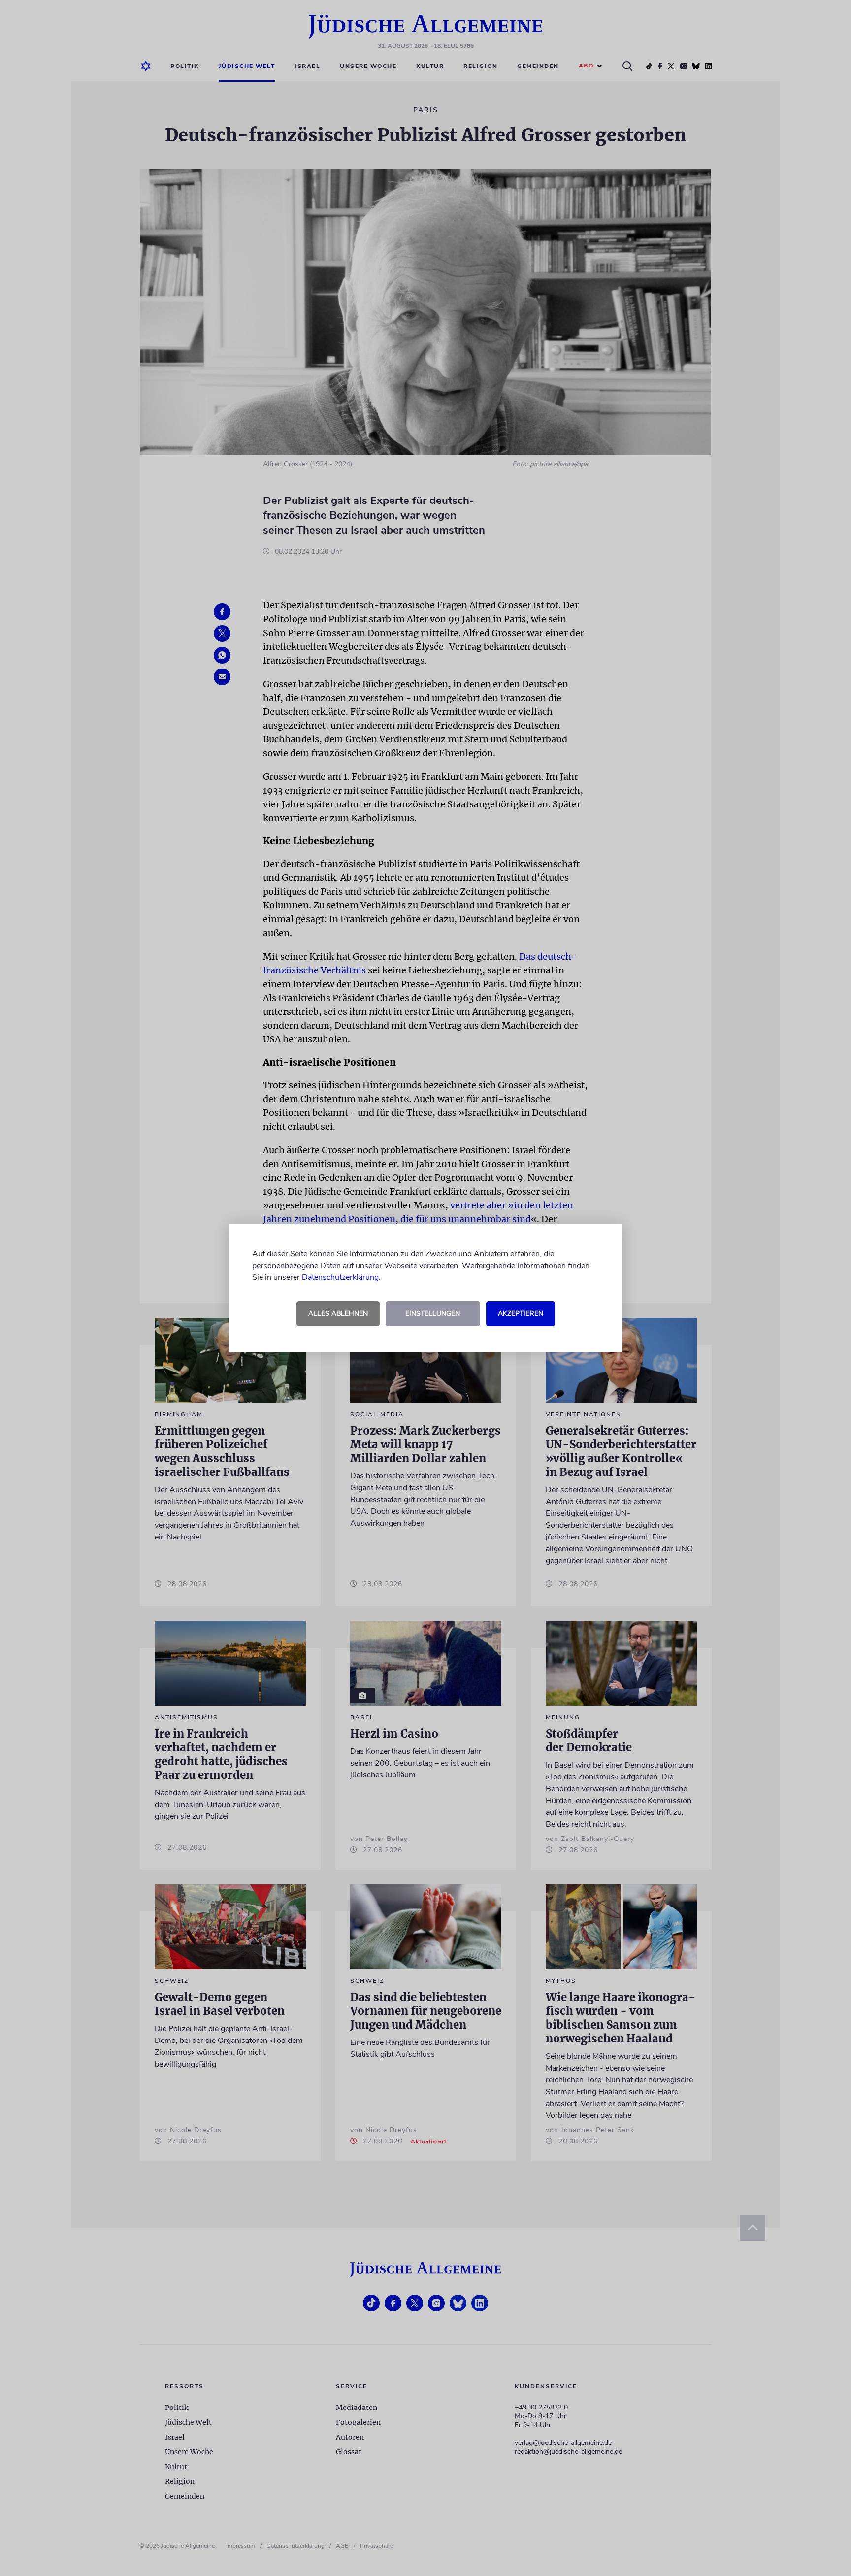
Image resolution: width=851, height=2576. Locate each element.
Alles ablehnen (338, 1314)
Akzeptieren (521, 1314)
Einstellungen (433, 1314)
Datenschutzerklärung (340, 1277)
